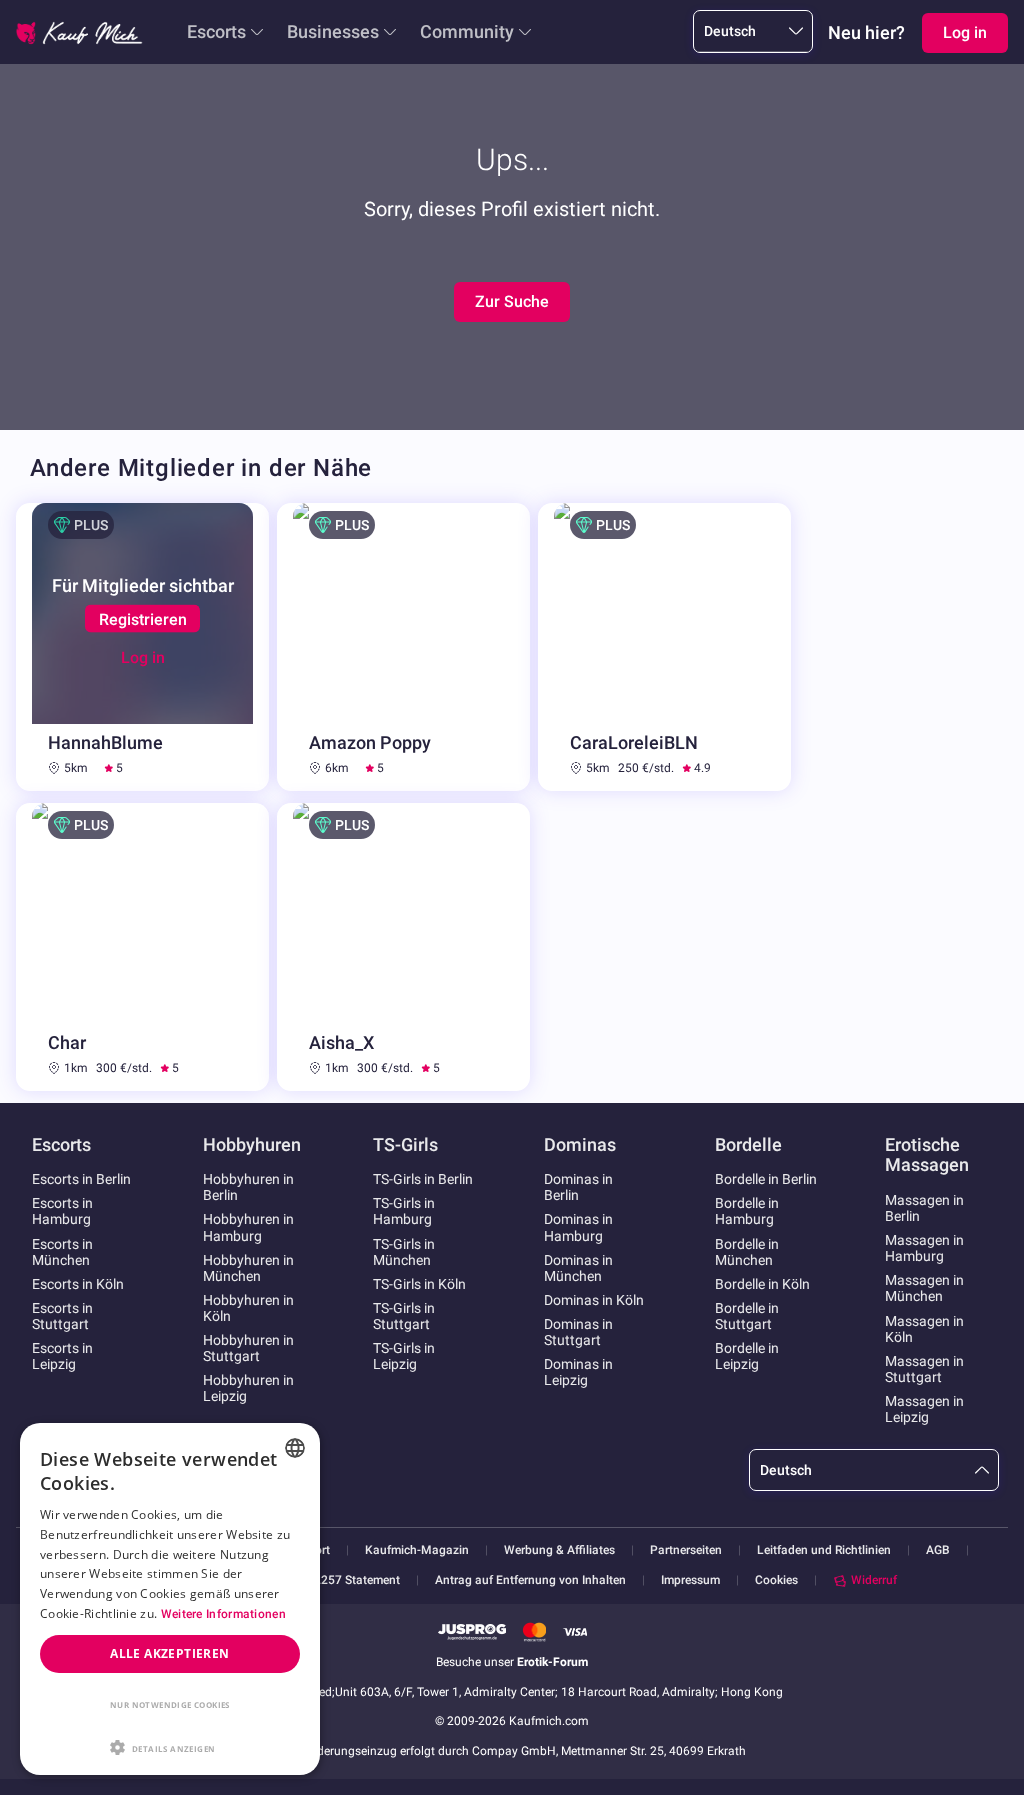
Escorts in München (62, 1252)
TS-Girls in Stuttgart (404, 1316)
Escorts (216, 31)
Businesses (333, 31)
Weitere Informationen (223, 1614)
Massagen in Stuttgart (924, 1369)
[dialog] (170, 1599)
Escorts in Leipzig (62, 1356)
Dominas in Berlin (578, 1187)
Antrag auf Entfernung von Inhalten (530, 1580)
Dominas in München (578, 1268)
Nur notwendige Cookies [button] (170, 1704)
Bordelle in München (747, 1252)
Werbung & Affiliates (559, 1550)
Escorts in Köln (78, 1284)
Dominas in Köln (594, 1300)
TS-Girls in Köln (419, 1284)
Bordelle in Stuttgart (747, 1316)
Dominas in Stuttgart (578, 1332)
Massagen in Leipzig (924, 1409)
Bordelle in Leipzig (747, 1356)
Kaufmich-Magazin (417, 1550)
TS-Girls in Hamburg (404, 1211)
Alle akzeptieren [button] (169, 1653)
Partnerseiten (686, 1550)
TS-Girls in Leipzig (404, 1356)
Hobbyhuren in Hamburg (248, 1227)
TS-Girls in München (404, 1252)
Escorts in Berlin (81, 1179)
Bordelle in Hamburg (747, 1211)
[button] (170, 1746)
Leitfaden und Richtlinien (824, 1550)
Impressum (690, 1580)
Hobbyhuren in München (248, 1268)
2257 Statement (357, 1580)
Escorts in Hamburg (62, 1211)
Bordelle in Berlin (766, 1179)
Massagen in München (924, 1288)
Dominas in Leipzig (578, 1372)
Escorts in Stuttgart (62, 1316)
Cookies (776, 1580)
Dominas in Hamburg (578, 1227)
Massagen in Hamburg (924, 1248)
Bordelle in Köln (762, 1284)
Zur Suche (512, 301)
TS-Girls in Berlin (423, 1179)
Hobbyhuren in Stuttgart (248, 1348)
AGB (938, 1550)
